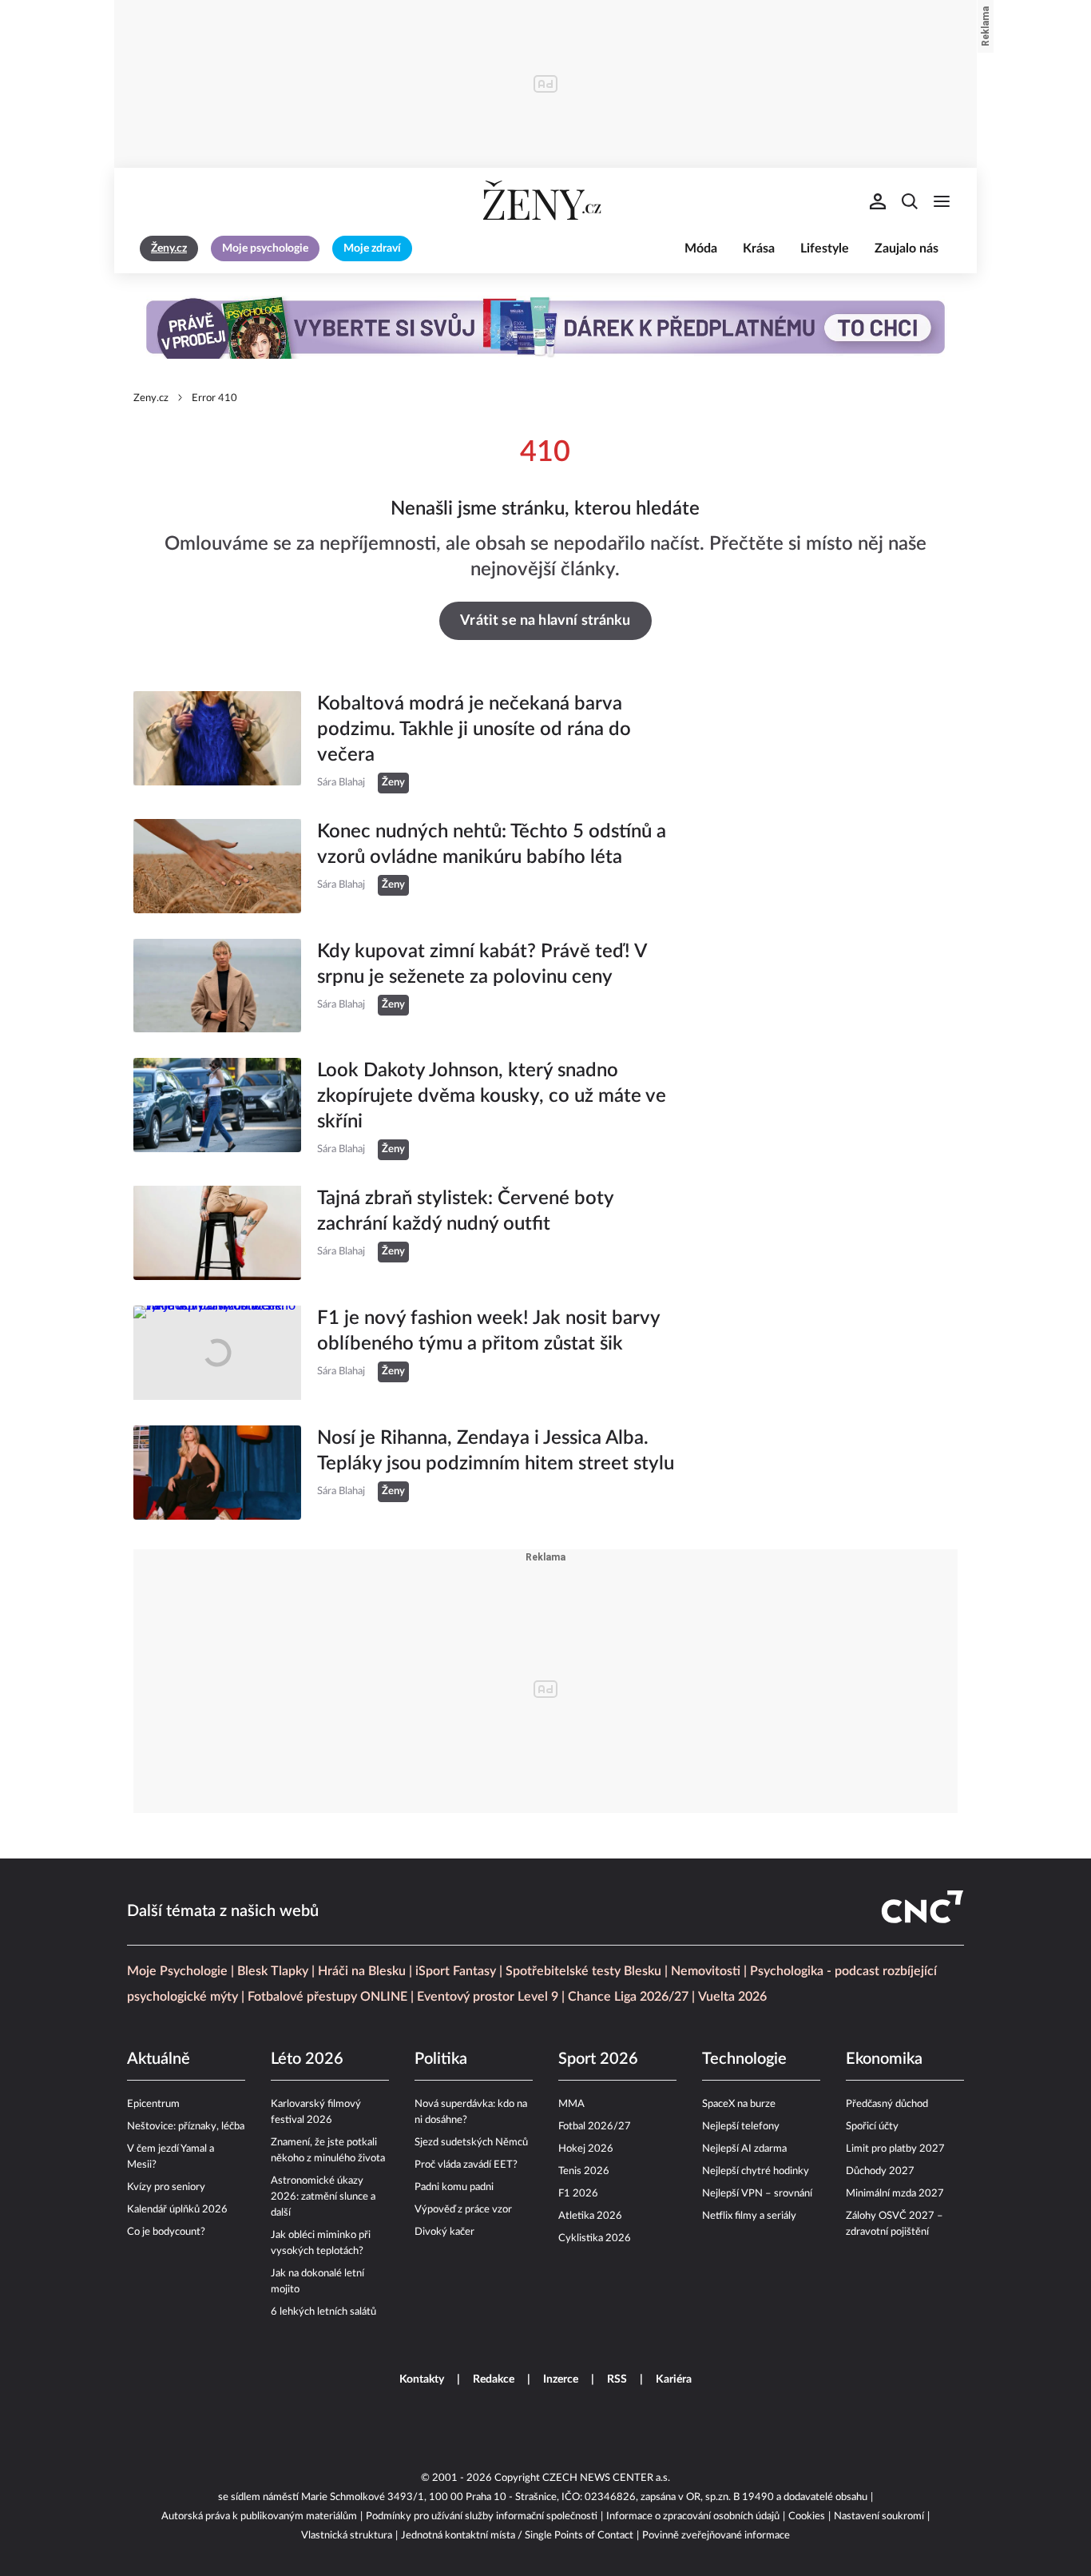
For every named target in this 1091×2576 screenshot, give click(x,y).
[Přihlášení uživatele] (878, 201)
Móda (701, 248)
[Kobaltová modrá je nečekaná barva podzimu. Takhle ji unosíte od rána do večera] (217, 742)
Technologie (744, 2059)
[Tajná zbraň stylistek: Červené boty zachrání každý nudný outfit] (217, 1233)
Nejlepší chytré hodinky (756, 2171)
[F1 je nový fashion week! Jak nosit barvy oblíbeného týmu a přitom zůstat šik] (217, 1353)
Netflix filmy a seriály (749, 2216)
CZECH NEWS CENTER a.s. (606, 2478)
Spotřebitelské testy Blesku (583, 1971)
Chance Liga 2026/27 (628, 1997)
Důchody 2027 (880, 2171)
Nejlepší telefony (741, 2127)
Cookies (807, 2516)
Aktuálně (159, 2059)
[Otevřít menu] (942, 201)
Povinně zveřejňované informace (716, 2536)
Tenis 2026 (584, 2171)
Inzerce (561, 2379)
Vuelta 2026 (732, 1997)
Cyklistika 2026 (595, 2238)
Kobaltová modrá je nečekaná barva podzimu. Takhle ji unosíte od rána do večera (474, 729)
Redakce (494, 2379)
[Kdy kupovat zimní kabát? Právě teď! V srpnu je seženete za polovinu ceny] (217, 986)
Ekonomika (884, 2059)
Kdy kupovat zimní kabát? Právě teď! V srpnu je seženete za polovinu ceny (482, 964)
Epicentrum (153, 2104)
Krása (759, 248)
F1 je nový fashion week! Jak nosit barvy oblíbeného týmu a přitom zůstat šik (488, 1331)
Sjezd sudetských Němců (471, 2143)
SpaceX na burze (739, 2104)
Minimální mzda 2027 (895, 2194)
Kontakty (422, 2379)
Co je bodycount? (166, 2232)
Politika (441, 2059)
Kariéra (674, 2379)
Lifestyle (825, 248)
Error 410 (214, 398)
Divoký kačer (444, 2232)
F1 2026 (578, 2194)
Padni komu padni (454, 2187)
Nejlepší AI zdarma (744, 2149)
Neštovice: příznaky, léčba (186, 2127)
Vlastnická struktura (347, 2536)
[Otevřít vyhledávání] (910, 201)
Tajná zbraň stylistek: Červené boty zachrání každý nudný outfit (465, 1211)
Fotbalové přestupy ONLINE (327, 1997)
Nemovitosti (706, 1971)
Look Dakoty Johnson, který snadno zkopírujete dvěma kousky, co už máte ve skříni (492, 1096)
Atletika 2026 (590, 2216)
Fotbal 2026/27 (595, 2127)
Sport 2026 (598, 2059)
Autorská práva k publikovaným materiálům (259, 2516)
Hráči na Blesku (362, 1971)
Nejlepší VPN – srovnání (757, 2194)
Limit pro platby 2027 (895, 2149)
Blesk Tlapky (273, 1971)
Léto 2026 (307, 2059)
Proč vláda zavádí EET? (466, 2165)
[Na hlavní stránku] (545, 201)
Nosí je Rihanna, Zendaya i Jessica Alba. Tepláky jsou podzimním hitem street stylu (496, 1451)
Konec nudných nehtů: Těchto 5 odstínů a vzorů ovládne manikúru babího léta (492, 845)
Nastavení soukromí (879, 2516)
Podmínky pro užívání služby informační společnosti (482, 2516)
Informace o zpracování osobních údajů (693, 2516)
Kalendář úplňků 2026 (177, 2210)
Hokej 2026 (586, 2149)
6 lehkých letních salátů (323, 2312)
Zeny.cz (151, 398)
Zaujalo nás (907, 248)
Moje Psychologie (177, 1971)
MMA (571, 2104)
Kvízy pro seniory (166, 2187)
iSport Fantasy (456, 1971)
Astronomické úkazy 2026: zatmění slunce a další (323, 2197)
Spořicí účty (872, 2127)
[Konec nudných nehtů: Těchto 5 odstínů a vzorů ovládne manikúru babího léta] (217, 866)
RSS (617, 2379)
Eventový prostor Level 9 (488, 1997)
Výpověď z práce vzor (463, 2210)
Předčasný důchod (887, 2104)
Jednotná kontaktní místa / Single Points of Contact (517, 2536)
